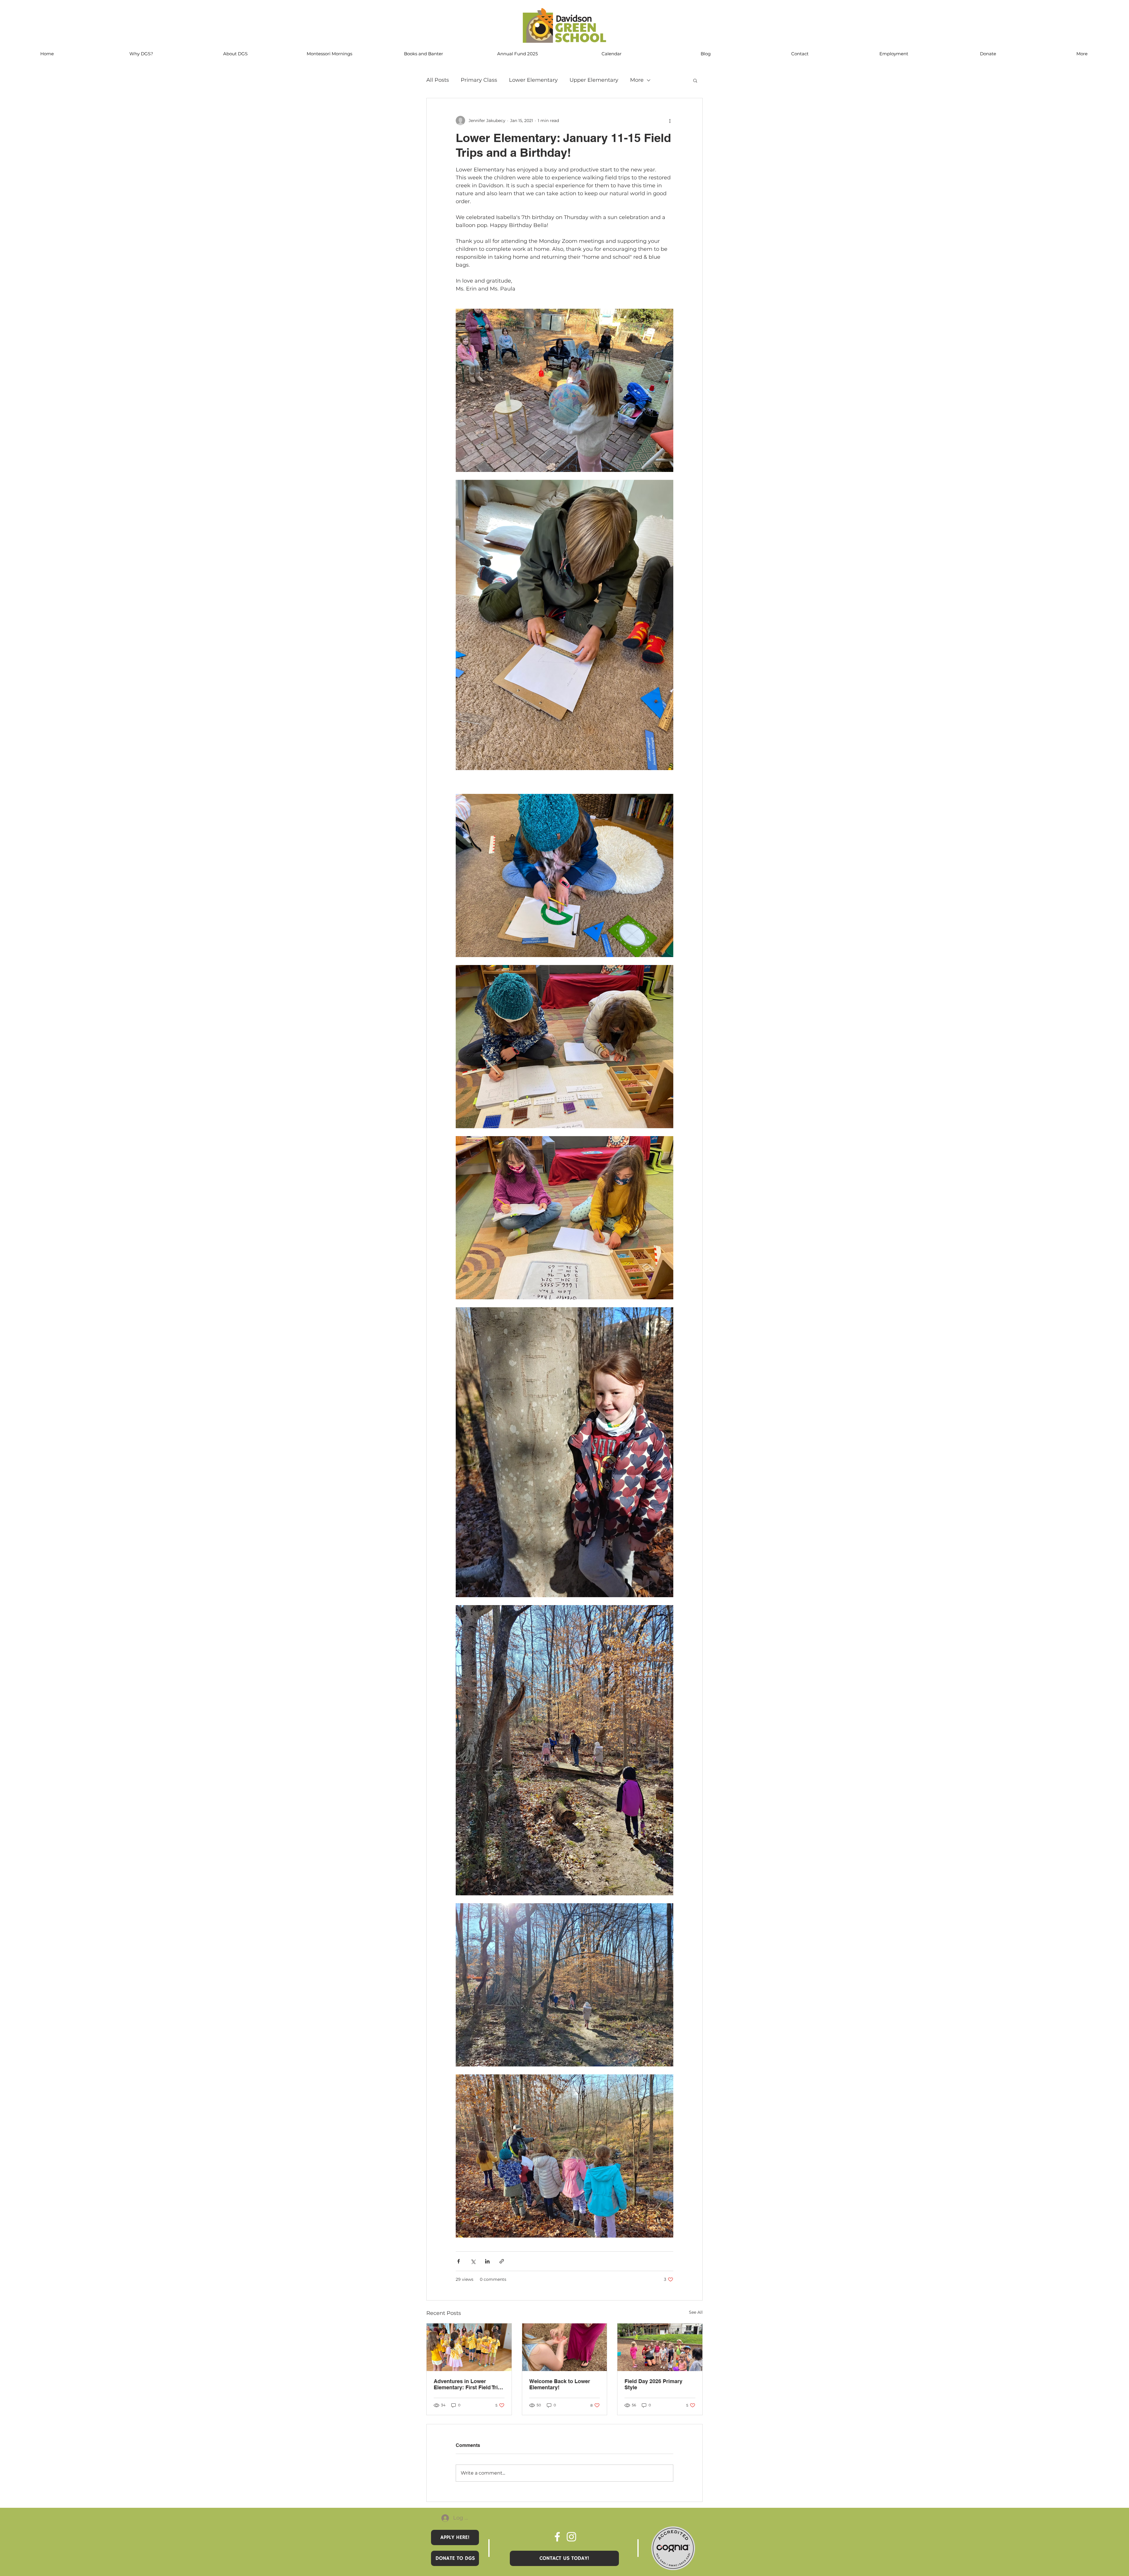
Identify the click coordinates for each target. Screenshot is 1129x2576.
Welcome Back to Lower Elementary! (560, 2384)
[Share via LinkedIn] (487, 2261)
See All (696, 2312)
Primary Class (479, 80)
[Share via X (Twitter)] (473, 2261)
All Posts (438, 80)
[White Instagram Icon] (571, 2537)
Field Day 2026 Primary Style (653, 2384)
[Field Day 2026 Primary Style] (660, 2347)
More (637, 80)
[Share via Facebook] (459, 2261)
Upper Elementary (594, 80)
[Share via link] (502, 2261)
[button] (695, 80)
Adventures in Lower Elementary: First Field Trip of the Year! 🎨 (467, 2384)
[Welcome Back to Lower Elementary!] (565, 2347)
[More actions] (670, 121)
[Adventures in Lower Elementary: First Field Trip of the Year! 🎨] (469, 2347)
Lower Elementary (533, 80)
